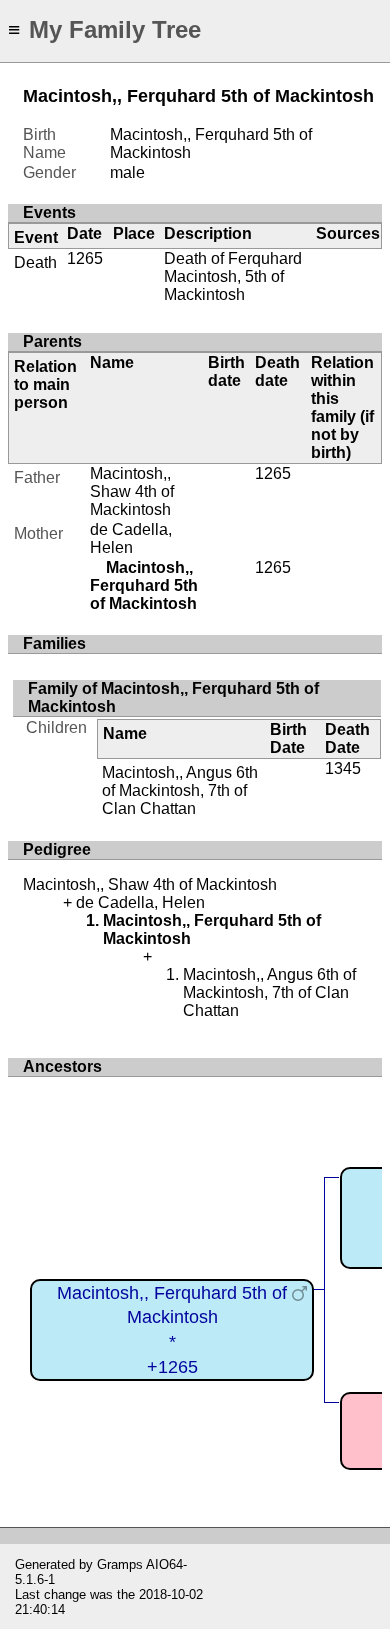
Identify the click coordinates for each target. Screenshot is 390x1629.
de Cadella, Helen (131, 538)
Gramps (120, 1564)
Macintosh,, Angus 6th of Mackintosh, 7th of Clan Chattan (180, 790)
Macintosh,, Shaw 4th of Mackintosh (132, 491)
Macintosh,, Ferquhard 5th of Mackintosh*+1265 (172, 1330)
